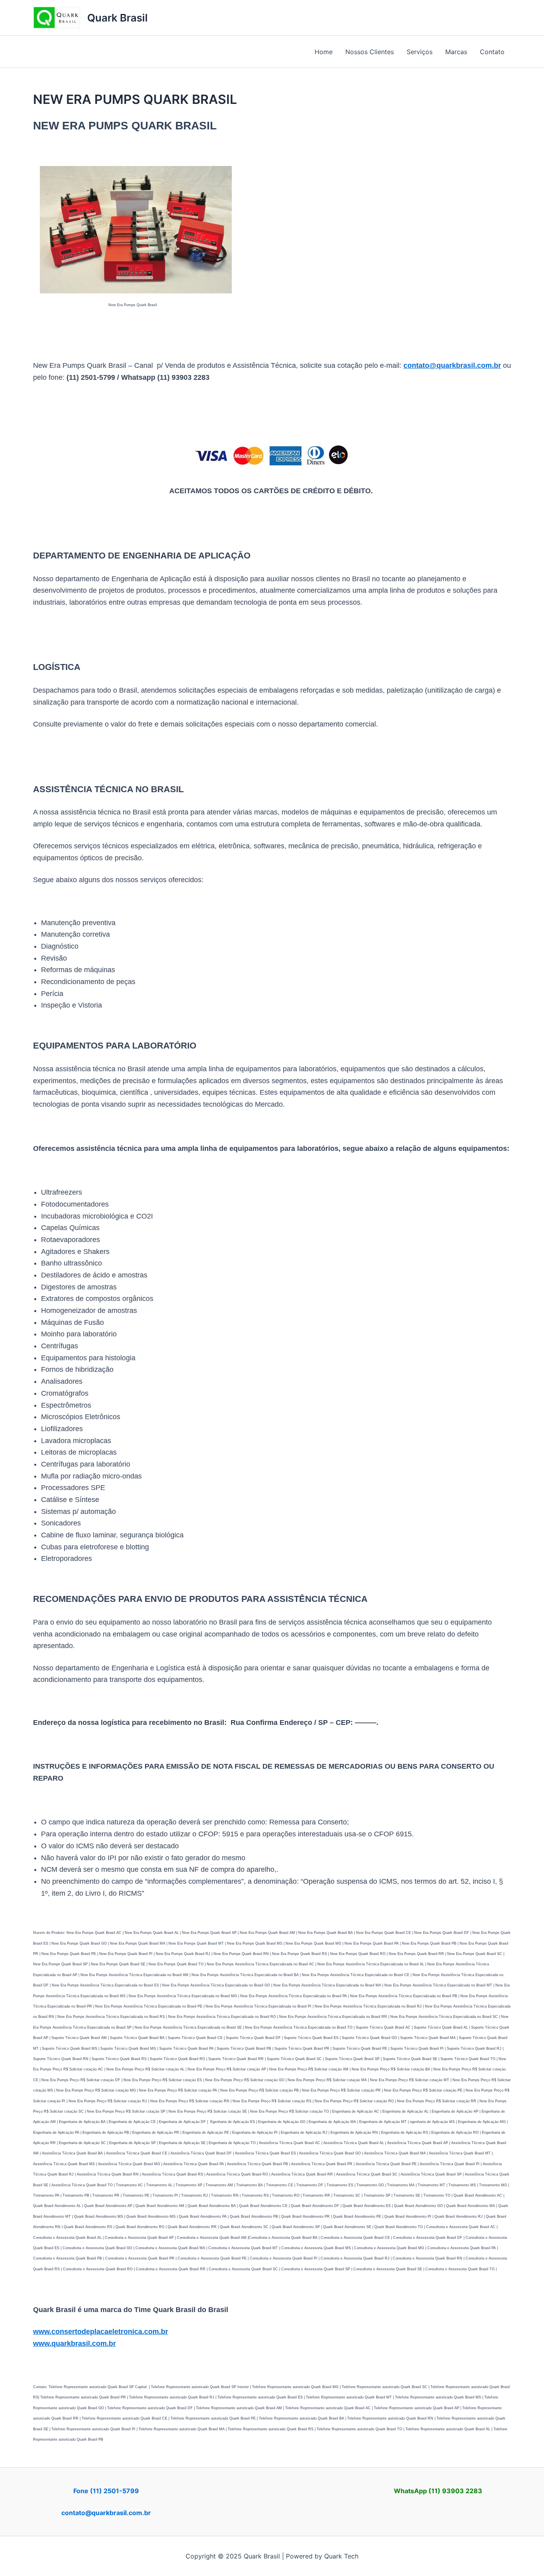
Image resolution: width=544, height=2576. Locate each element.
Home (324, 52)
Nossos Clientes (370, 52)
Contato (492, 52)
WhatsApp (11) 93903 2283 (438, 2491)
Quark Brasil (117, 18)
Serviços (420, 52)
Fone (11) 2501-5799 (106, 2491)
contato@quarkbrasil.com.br (106, 2513)
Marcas (456, 52)
